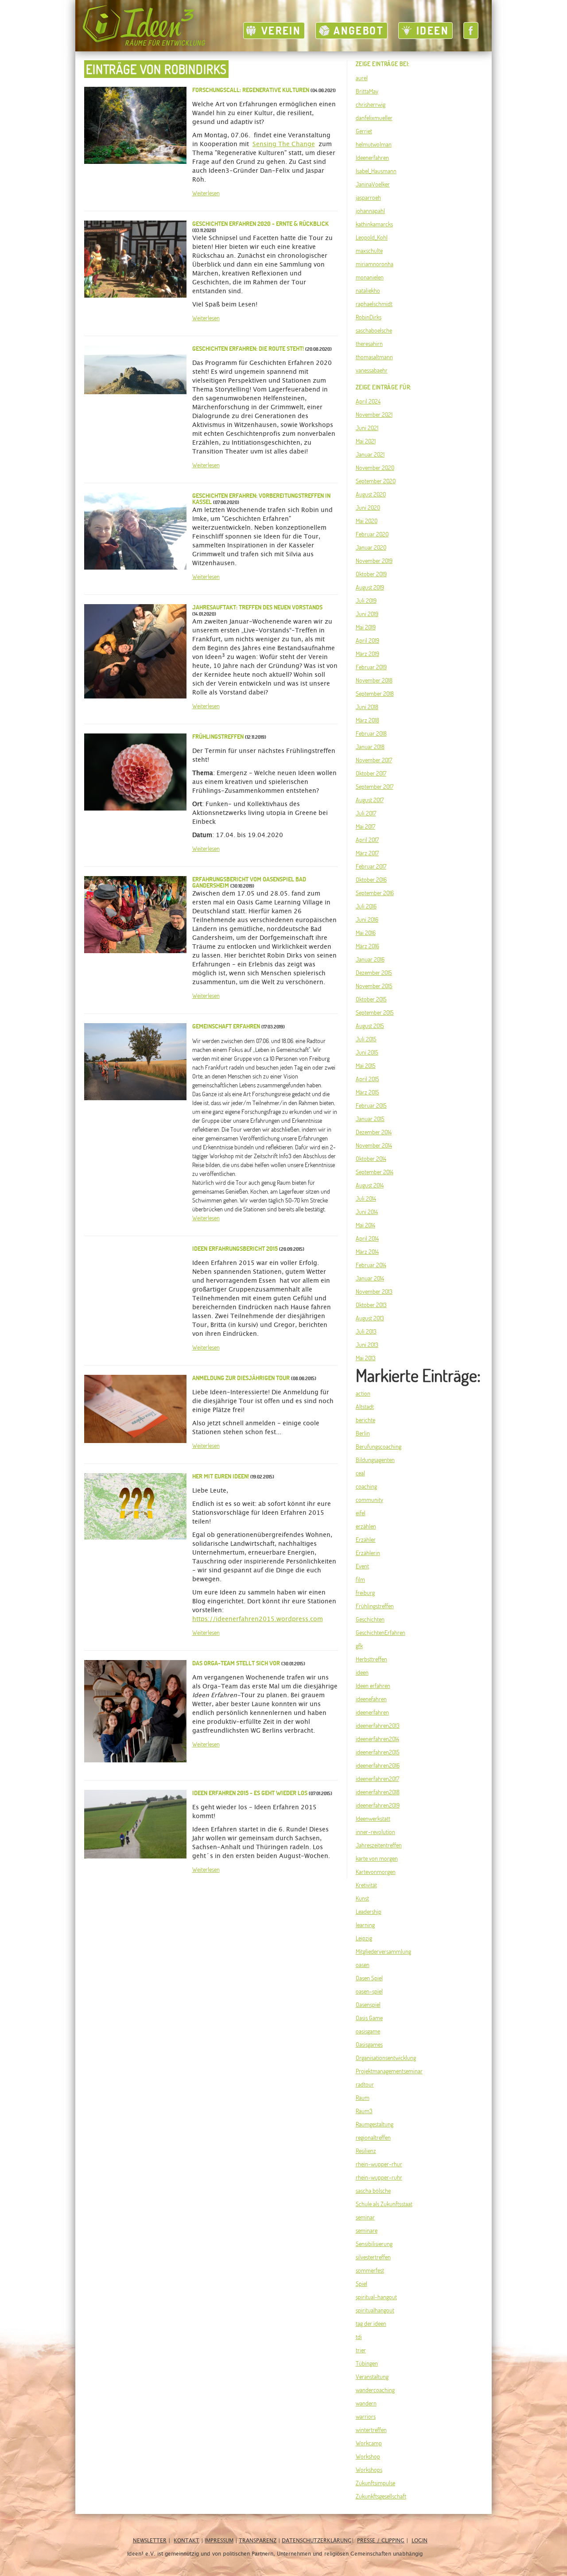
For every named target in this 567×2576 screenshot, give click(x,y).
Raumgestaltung (375, 2124)
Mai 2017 (365, 826)
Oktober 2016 (371, 880)
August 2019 (370, 587)
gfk (359, 1646)
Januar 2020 (371, 547)
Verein (281, 31)
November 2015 (374, 986)
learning (365, 1925)
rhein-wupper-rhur (379, 2164)
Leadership (369, 1912)
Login (419, 2541)
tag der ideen (371, 2324)
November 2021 (374, 415)
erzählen (366, 1526)
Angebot (359, 31)
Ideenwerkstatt (373, 1819)
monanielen (370, 277)
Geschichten (370, 1619)
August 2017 (370, 800)
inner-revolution (375, 1832)
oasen (363, 1965)
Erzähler (366, 1540)
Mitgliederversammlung (383, 1951)
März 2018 (367, 720)
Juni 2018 (367, 707)
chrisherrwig (371, 105)
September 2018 (375, 694)
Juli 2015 (366, 1039)
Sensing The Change (284, 144)
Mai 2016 (366, 933)
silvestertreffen (373, 2257)
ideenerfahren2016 (378, 1765)
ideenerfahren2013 (378, 1726)
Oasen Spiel (369, 1978)
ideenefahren (371, 1699)
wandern (366, 2403)
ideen (362, 1672)
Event (362, 1566)
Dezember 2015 (374, 973)
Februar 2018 (371, 733)
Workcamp (369, 2443)
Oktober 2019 (371, 574)
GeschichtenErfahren (381, 1633)
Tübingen (367, 2363)
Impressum (219, 2541)
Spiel (361, 2284)
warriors (366, 2417)
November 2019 (374, 561)
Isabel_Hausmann (376, 171)
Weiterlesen (206, 193)
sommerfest (370, 2270)
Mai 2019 (366, 627)
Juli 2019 (366, 601)
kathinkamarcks (374, 224)
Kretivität (366, 1885)
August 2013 (370, 1318)
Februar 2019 (371, 667)
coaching (366, 1486)
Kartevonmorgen (376, 1872)
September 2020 (376, 481)
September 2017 (375, 787)
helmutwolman (374, 144)
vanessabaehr (372, 370)
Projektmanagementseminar (389, 2071)
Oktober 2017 (371, 773)
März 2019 (367, 654)
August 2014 (370, 1185)
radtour (365, 2084)
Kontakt (186, 2541)
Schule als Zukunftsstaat (384, 2204)
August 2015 (370, 1026)
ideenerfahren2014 (377, 1739)
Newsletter (150, 2541)
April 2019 (367, 640)
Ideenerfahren (372, 158)
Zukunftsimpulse (375, 2483)
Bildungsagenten (375, 1460)
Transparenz (258, 2541)
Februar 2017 (371, 866)
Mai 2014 (365, 1225)
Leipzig (364, 1938)
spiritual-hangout (376, 2297)
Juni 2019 (367, 614)
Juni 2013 (367, 1345)
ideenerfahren (372, 1712)
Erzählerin (368, 1553)
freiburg (365, 1593)
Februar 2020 (372, 534)
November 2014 (374, 1145)
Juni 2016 (367, 919)
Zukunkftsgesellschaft (381, 2496)
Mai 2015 (366, 1066)
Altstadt (365, 1407)
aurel (362, 78)
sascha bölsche (373, 2191)
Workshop (368, 2456)
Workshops (369, 2470)
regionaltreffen (373, 2138)
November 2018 (374, 680)
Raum (363, 2098)
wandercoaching (375, 2390)
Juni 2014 (367, 1212)
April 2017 (367, 840)
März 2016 (367, 946)
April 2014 (367, 1238)
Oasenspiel (368, 2005)
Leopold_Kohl (372, 237)
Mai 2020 (367, 521)
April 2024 (368, 401)
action (363, 1393)
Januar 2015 (370, 1119)
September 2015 (375, 1013)
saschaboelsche (374, 330)
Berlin (363, 1433)
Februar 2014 (371, 1265)
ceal (360, 1473)
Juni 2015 (367, 1052)
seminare (367, 2231)
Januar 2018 (370, 747)
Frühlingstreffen (375, 1606)
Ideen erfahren (373, 1686)
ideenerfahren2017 (377, 1779)
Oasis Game (369, 2018)
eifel (361, 1513)
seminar (365, 2217)
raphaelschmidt (374, 304)
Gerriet (364, 131)
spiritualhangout (375, 2310)
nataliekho (368, 291)
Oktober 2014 (371, 1159)
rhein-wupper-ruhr (379, 2177)
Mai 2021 (366, 441)
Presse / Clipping (381, 2541)
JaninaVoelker (373, 184)
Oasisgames (369, 2045)
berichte (365, 1420)
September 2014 (375, 1172)
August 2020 (371, 494)
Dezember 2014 (374, 1132)
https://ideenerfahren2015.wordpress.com (258, 1619)
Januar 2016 (370, 959)
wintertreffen (371, 2430)
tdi (359, 2337)
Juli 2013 (366, 1331)
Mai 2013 (366, 1358)
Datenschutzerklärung (317, 2541)
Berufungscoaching (379, 1447)
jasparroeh (368, 198)
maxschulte (369, 251)
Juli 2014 (366, 1199)
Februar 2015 (371, 1106)
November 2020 (375, 468)
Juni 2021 (367, 428)
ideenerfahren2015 (378, 1752)
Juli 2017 (366, 813)
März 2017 (367, 853)
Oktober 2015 (371, 999)
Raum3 (364, 2111)
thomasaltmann (374, 357)
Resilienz (366, 2151)
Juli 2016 (366, 906)
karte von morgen (377, 1858)
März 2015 (367, 1092)
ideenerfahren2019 (378, 1805)
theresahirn (369, 344)
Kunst (362, 1898)
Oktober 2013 (371, 1305)
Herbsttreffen (371, 1659)
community (369, 1500)
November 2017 (374, 760)
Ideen (433, 31)
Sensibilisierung (374, 2244)
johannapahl (370, 211)
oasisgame (368, 2031)
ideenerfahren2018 (378, 1792)
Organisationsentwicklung (386, 2058)
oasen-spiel (369, 1991)
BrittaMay (367, 91)
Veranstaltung (372, 2377)
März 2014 (367, 1252)
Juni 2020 (368, 508)
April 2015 (367, 1079)
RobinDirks (369, 317)
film (360, 1579)
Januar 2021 (370, 454)
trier (361, 2350)
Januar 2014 (370, 1278)
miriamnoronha (375, 264)
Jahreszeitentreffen (379, 1845)
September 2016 (375, 893)
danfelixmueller (374, 118)
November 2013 (374, 1292)
